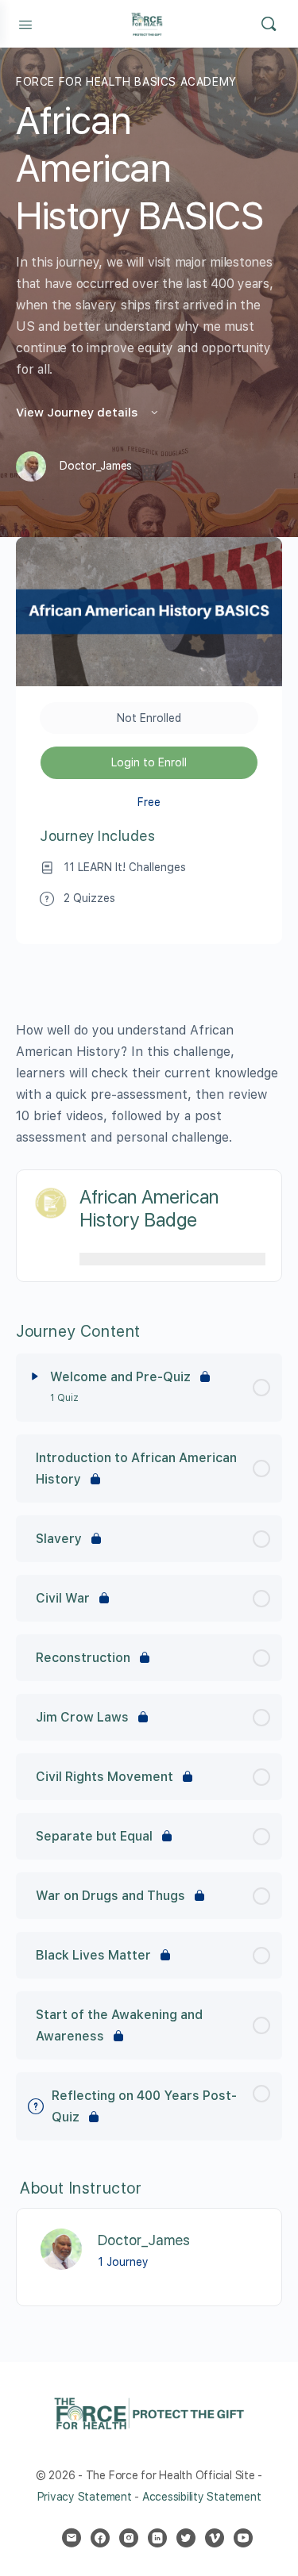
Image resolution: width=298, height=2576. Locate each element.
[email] (72, 2538)
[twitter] (186, 2538)
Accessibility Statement (201, 2497)
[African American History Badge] (50, 1203)
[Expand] (35, 1376)
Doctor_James (144, 2240)
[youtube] (243, 2538)
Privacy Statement (85, 2497)
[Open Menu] (25, 23)
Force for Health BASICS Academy (126, 82)
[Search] (269, 24)
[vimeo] (215, 2538)
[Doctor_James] (61, 2249)
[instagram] (129, 2538)
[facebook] (100, 2538)
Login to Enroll (149, 762)
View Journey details (78, 413)
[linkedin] (157, 2538)
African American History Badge (149, 1208)
